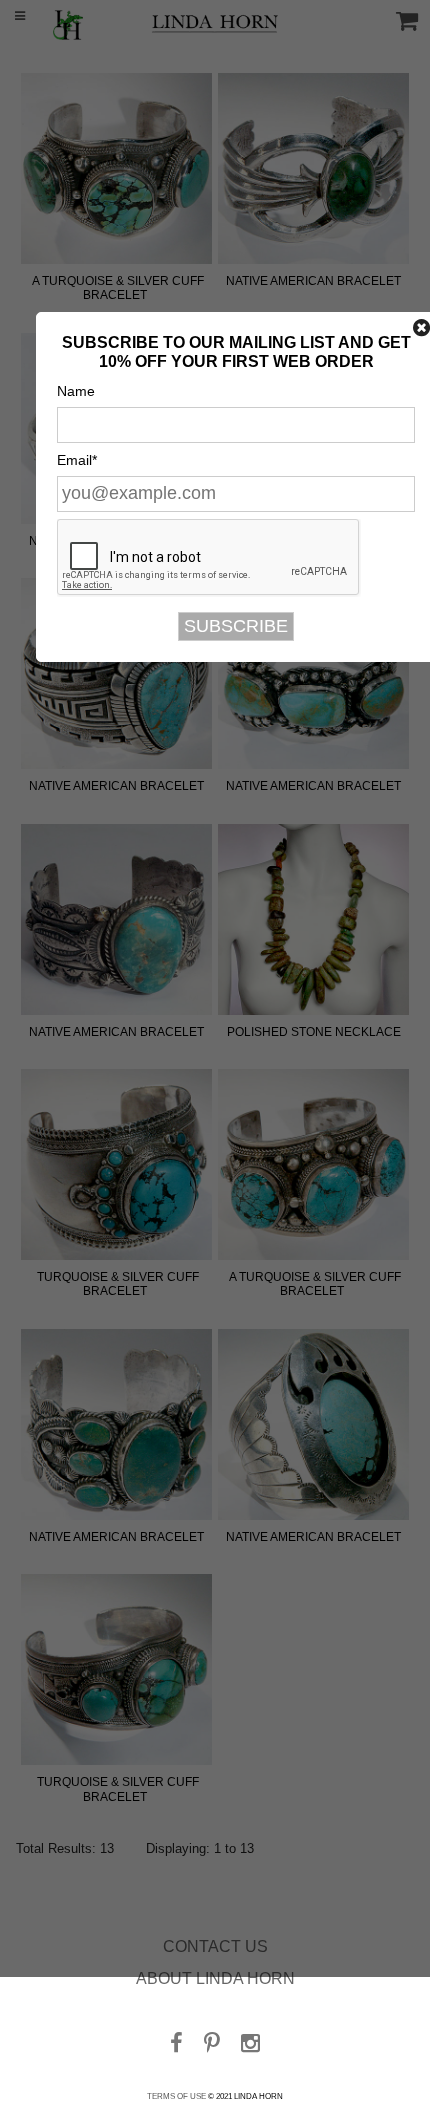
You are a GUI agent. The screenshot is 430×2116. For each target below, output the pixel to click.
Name (76, 391)
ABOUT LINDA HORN (215, 1978)
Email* (77, 460)
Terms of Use (176, 2096)
